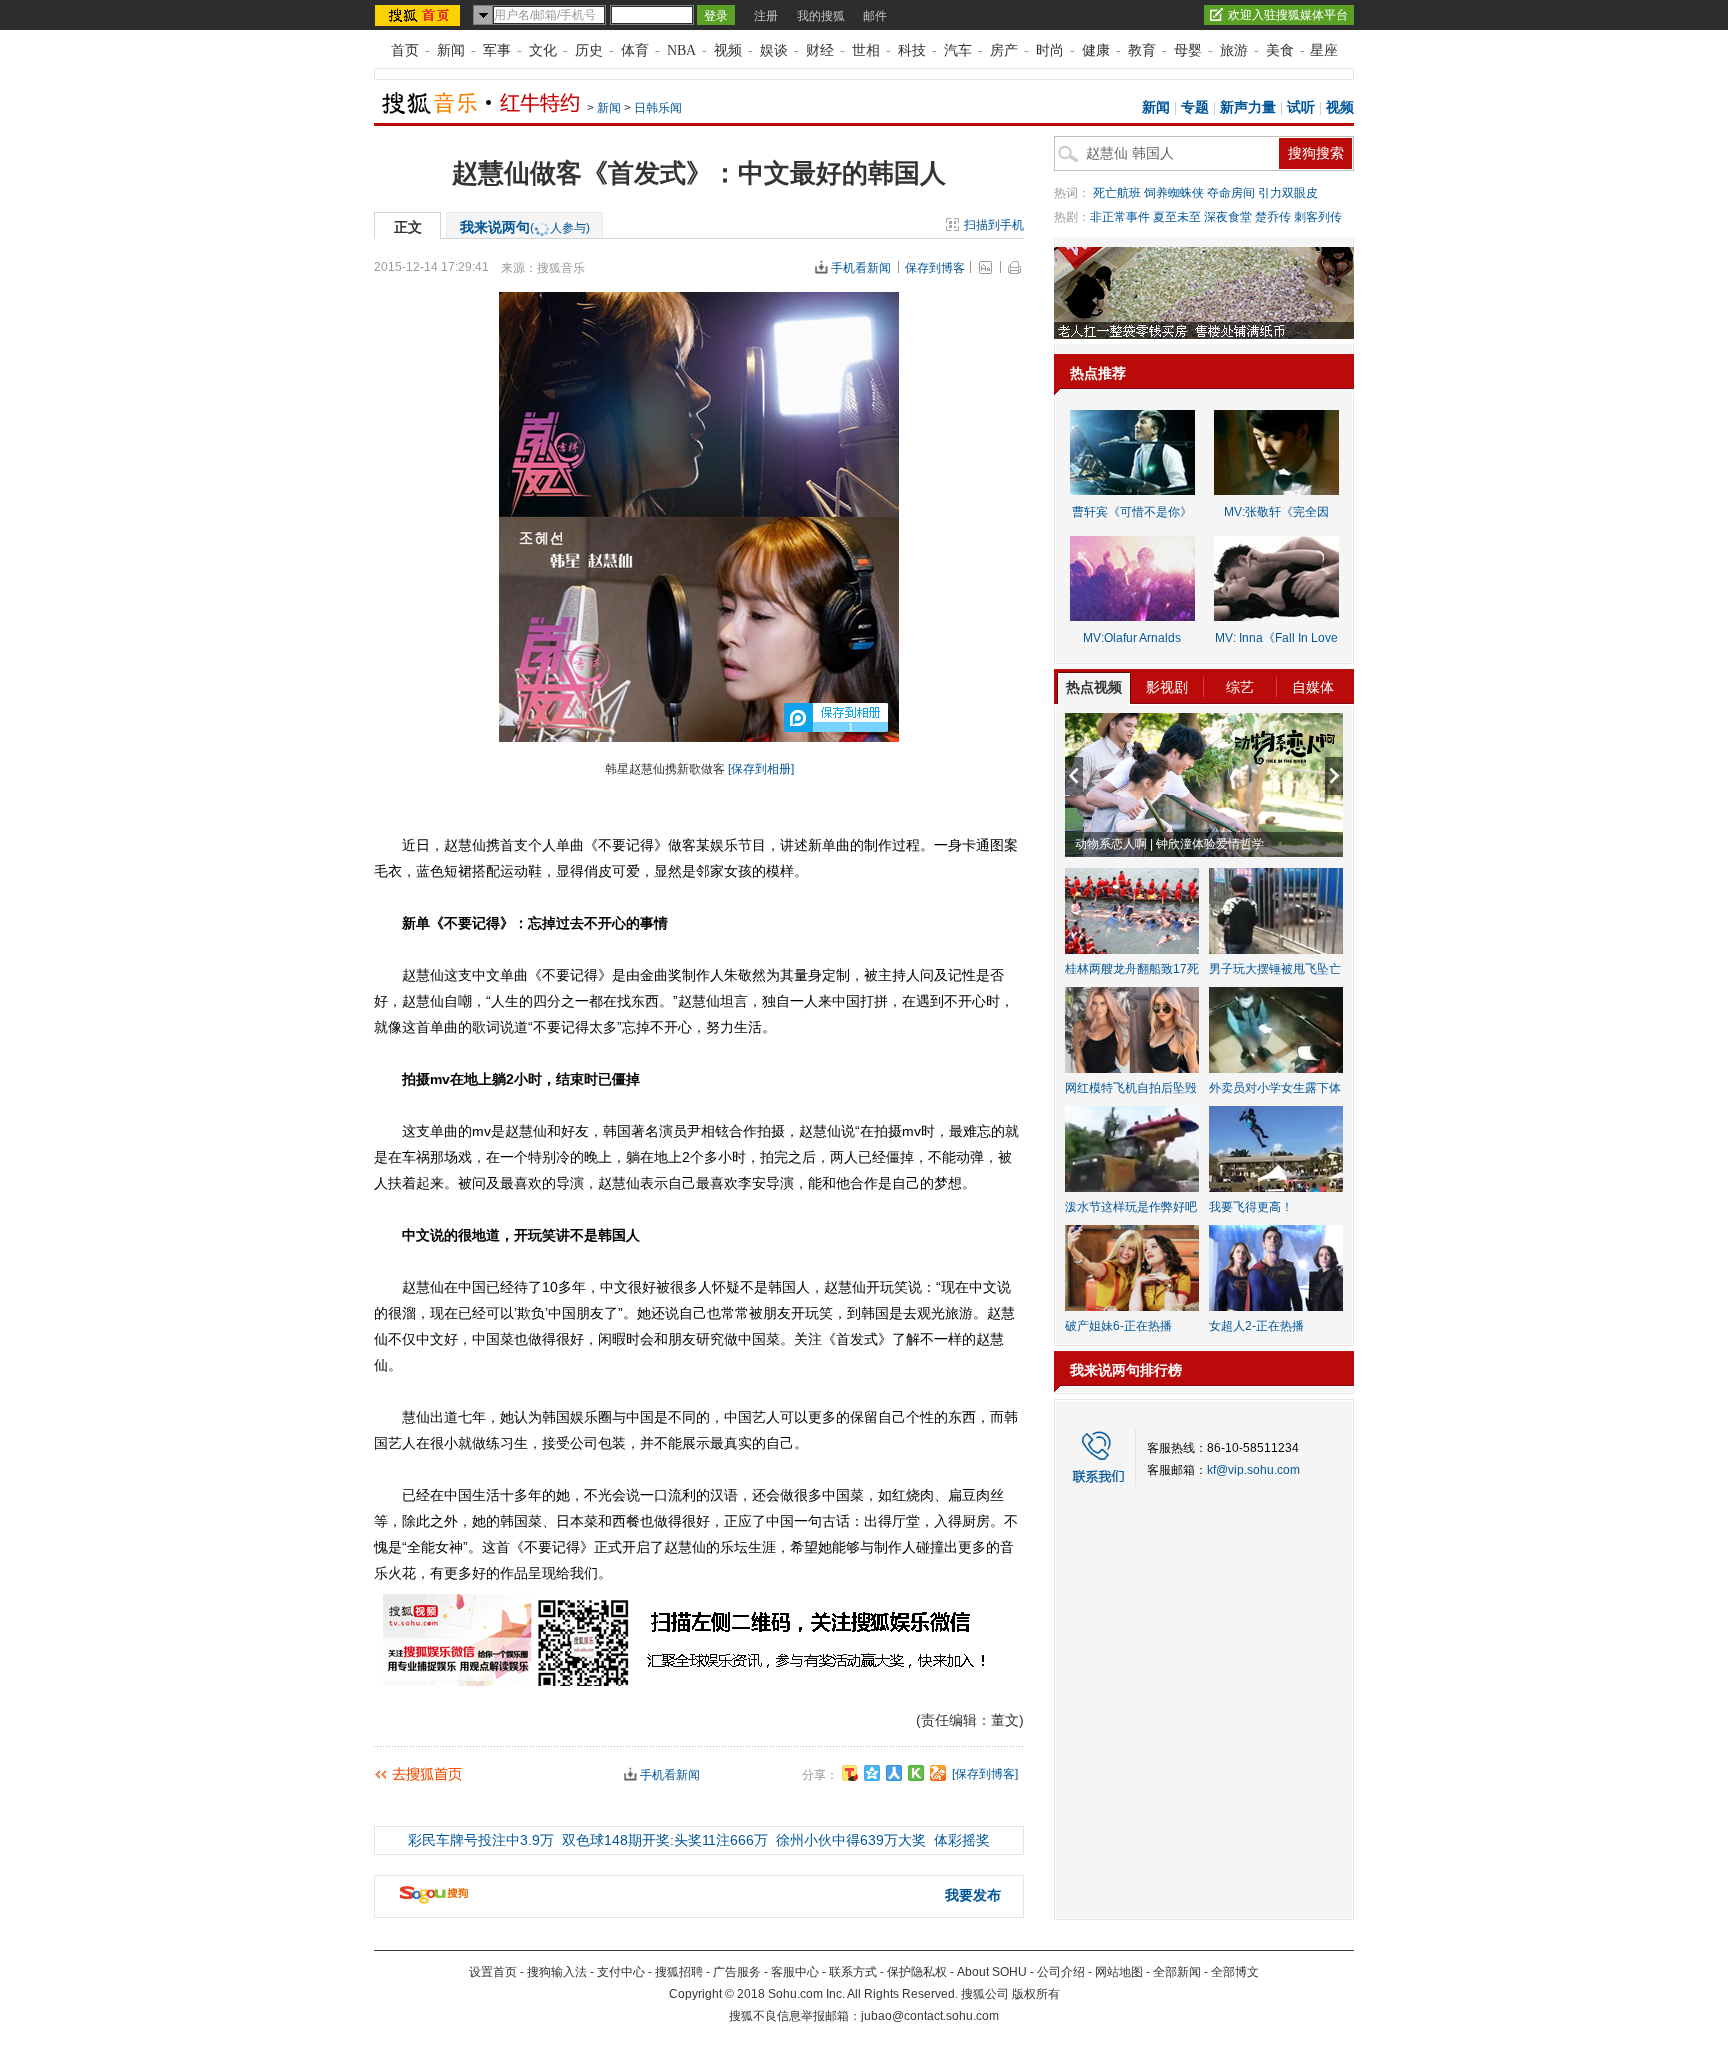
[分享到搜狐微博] (850, 1773)
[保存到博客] (985, 1774)
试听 (1301, 107)
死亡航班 (1117, 193)
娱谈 (774, 50)
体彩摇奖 (962, 1840)
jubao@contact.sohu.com (930, 2016)
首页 (405, 50)
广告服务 (737, 1972)
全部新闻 (1177, 1972)
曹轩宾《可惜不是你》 (1132, 512)
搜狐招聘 (679, 1972)
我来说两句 (525, 227)
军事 (497, 50)
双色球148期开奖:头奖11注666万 (665, 1840)
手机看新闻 (861, 268)
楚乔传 (1273, 217)
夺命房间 (1231, 193)
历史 (589, 50)
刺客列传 (1318, 217)
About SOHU (992, 1972)
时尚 (1050, 50)
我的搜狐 (821, 16)
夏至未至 (1177, 217)
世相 (866, 50)
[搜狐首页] (419, 15)
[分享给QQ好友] (872, 1773)
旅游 (1234, 50)
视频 (728, 50)
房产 (1004, 50)
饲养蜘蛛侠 (1174, 193)
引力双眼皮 (1288, 193)
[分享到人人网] (894, 1773)
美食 (1280, 50)
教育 (1142, 50)
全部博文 (1235, 1972)
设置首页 (493, 1972)
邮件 (875, 16)
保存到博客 (935, 268)
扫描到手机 (994, 225)
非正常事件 (1120, 217)
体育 (635, 50)
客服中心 (795, 1972)
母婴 (1188, 50)
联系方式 (853, 1972)
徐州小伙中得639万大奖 (851, 1840)
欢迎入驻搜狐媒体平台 (1288, 15)
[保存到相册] (761, 769)
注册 (766, 16)
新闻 (451, 50)
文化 (543, 50)
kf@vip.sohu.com (1253, 1470)
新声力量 (1248, 107)
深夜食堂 (1228, 217)
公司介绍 (1061, 1972)
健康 (1096, 50)
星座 (1324, 50)
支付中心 (621, 1972)
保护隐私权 (917, 1972)
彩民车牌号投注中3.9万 (481, 1840)
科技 (912, 50)
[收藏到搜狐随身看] (916, 1773)
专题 (1195, 107)
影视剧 (1167, 687)
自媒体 (1313, 687)
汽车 (958, 50)
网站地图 (1119, 1972)
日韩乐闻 (658, 108)
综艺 (1240, 687)
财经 (820, 50)
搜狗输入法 (557, 1972)
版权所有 (1036, 1994)
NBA (681, 50)
